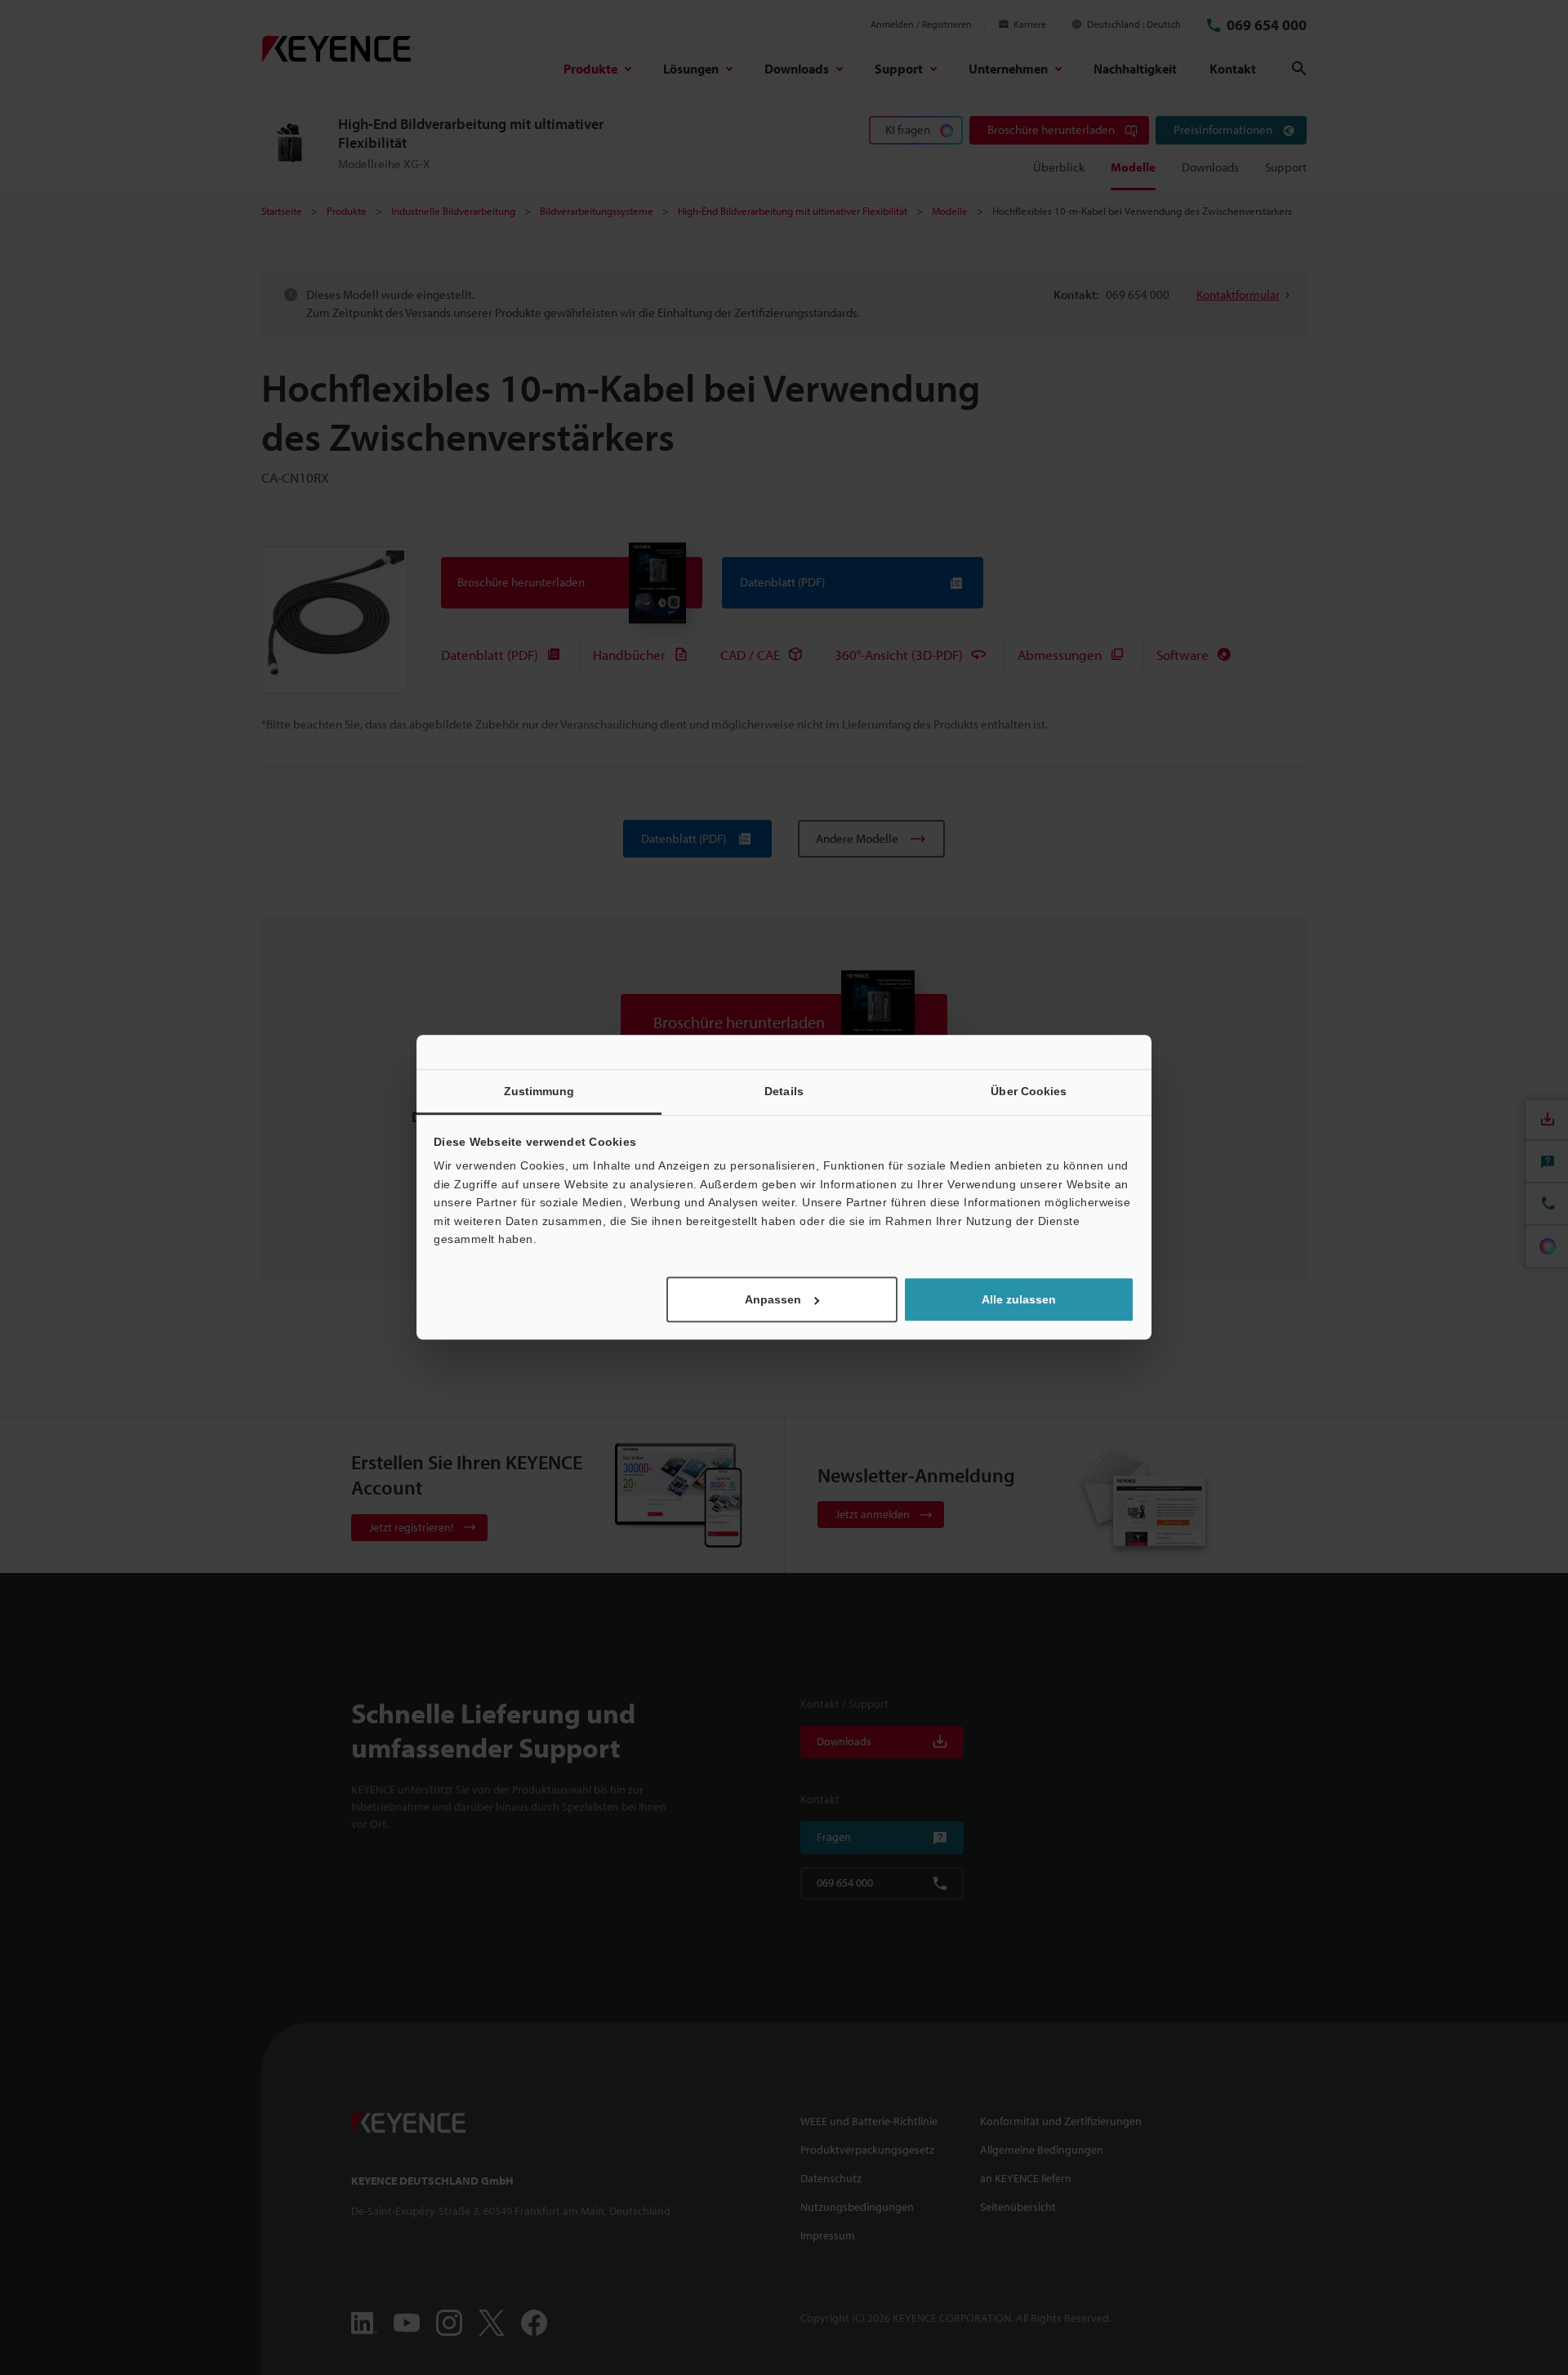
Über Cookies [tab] (1029, 1091)
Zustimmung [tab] (539, 1091)
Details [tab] (784, 1091)
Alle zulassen (1019, 1300)
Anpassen (773, 1300)
